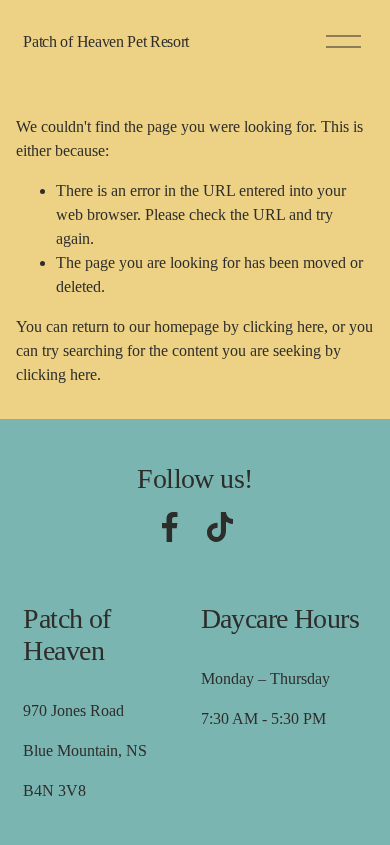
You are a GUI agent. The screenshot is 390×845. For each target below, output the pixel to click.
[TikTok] (220, 527)
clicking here (283, 326)
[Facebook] (170, 527)
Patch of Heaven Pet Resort (106, 41)
